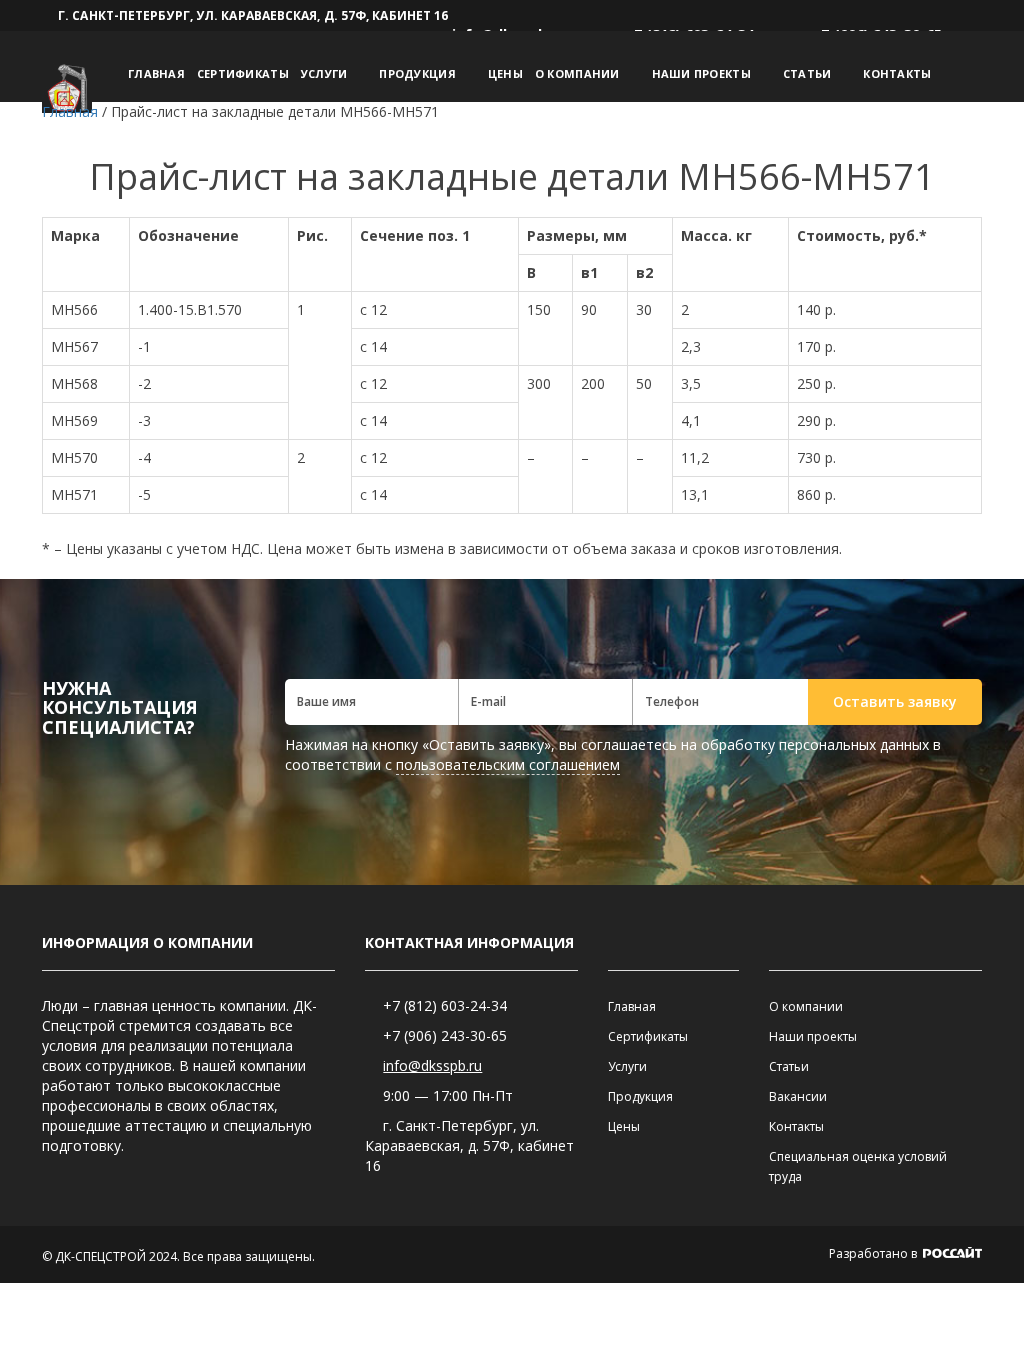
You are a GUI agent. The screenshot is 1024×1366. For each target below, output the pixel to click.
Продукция (417, 73)
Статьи (807, 73)
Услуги (324, 73)
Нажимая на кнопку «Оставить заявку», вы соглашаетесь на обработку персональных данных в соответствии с (613, 754)
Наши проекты (701, 73)
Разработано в (874, 1253)
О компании (577, 73)
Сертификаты (243, 73)
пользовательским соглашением (508, 764)
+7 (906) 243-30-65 (445, 1035)
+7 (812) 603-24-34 (445, 1005)
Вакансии (798, 1096)
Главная (156, 73)
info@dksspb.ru (432, 1065)
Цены (505, 73)
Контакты (897, 73)
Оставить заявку (895, 701)
